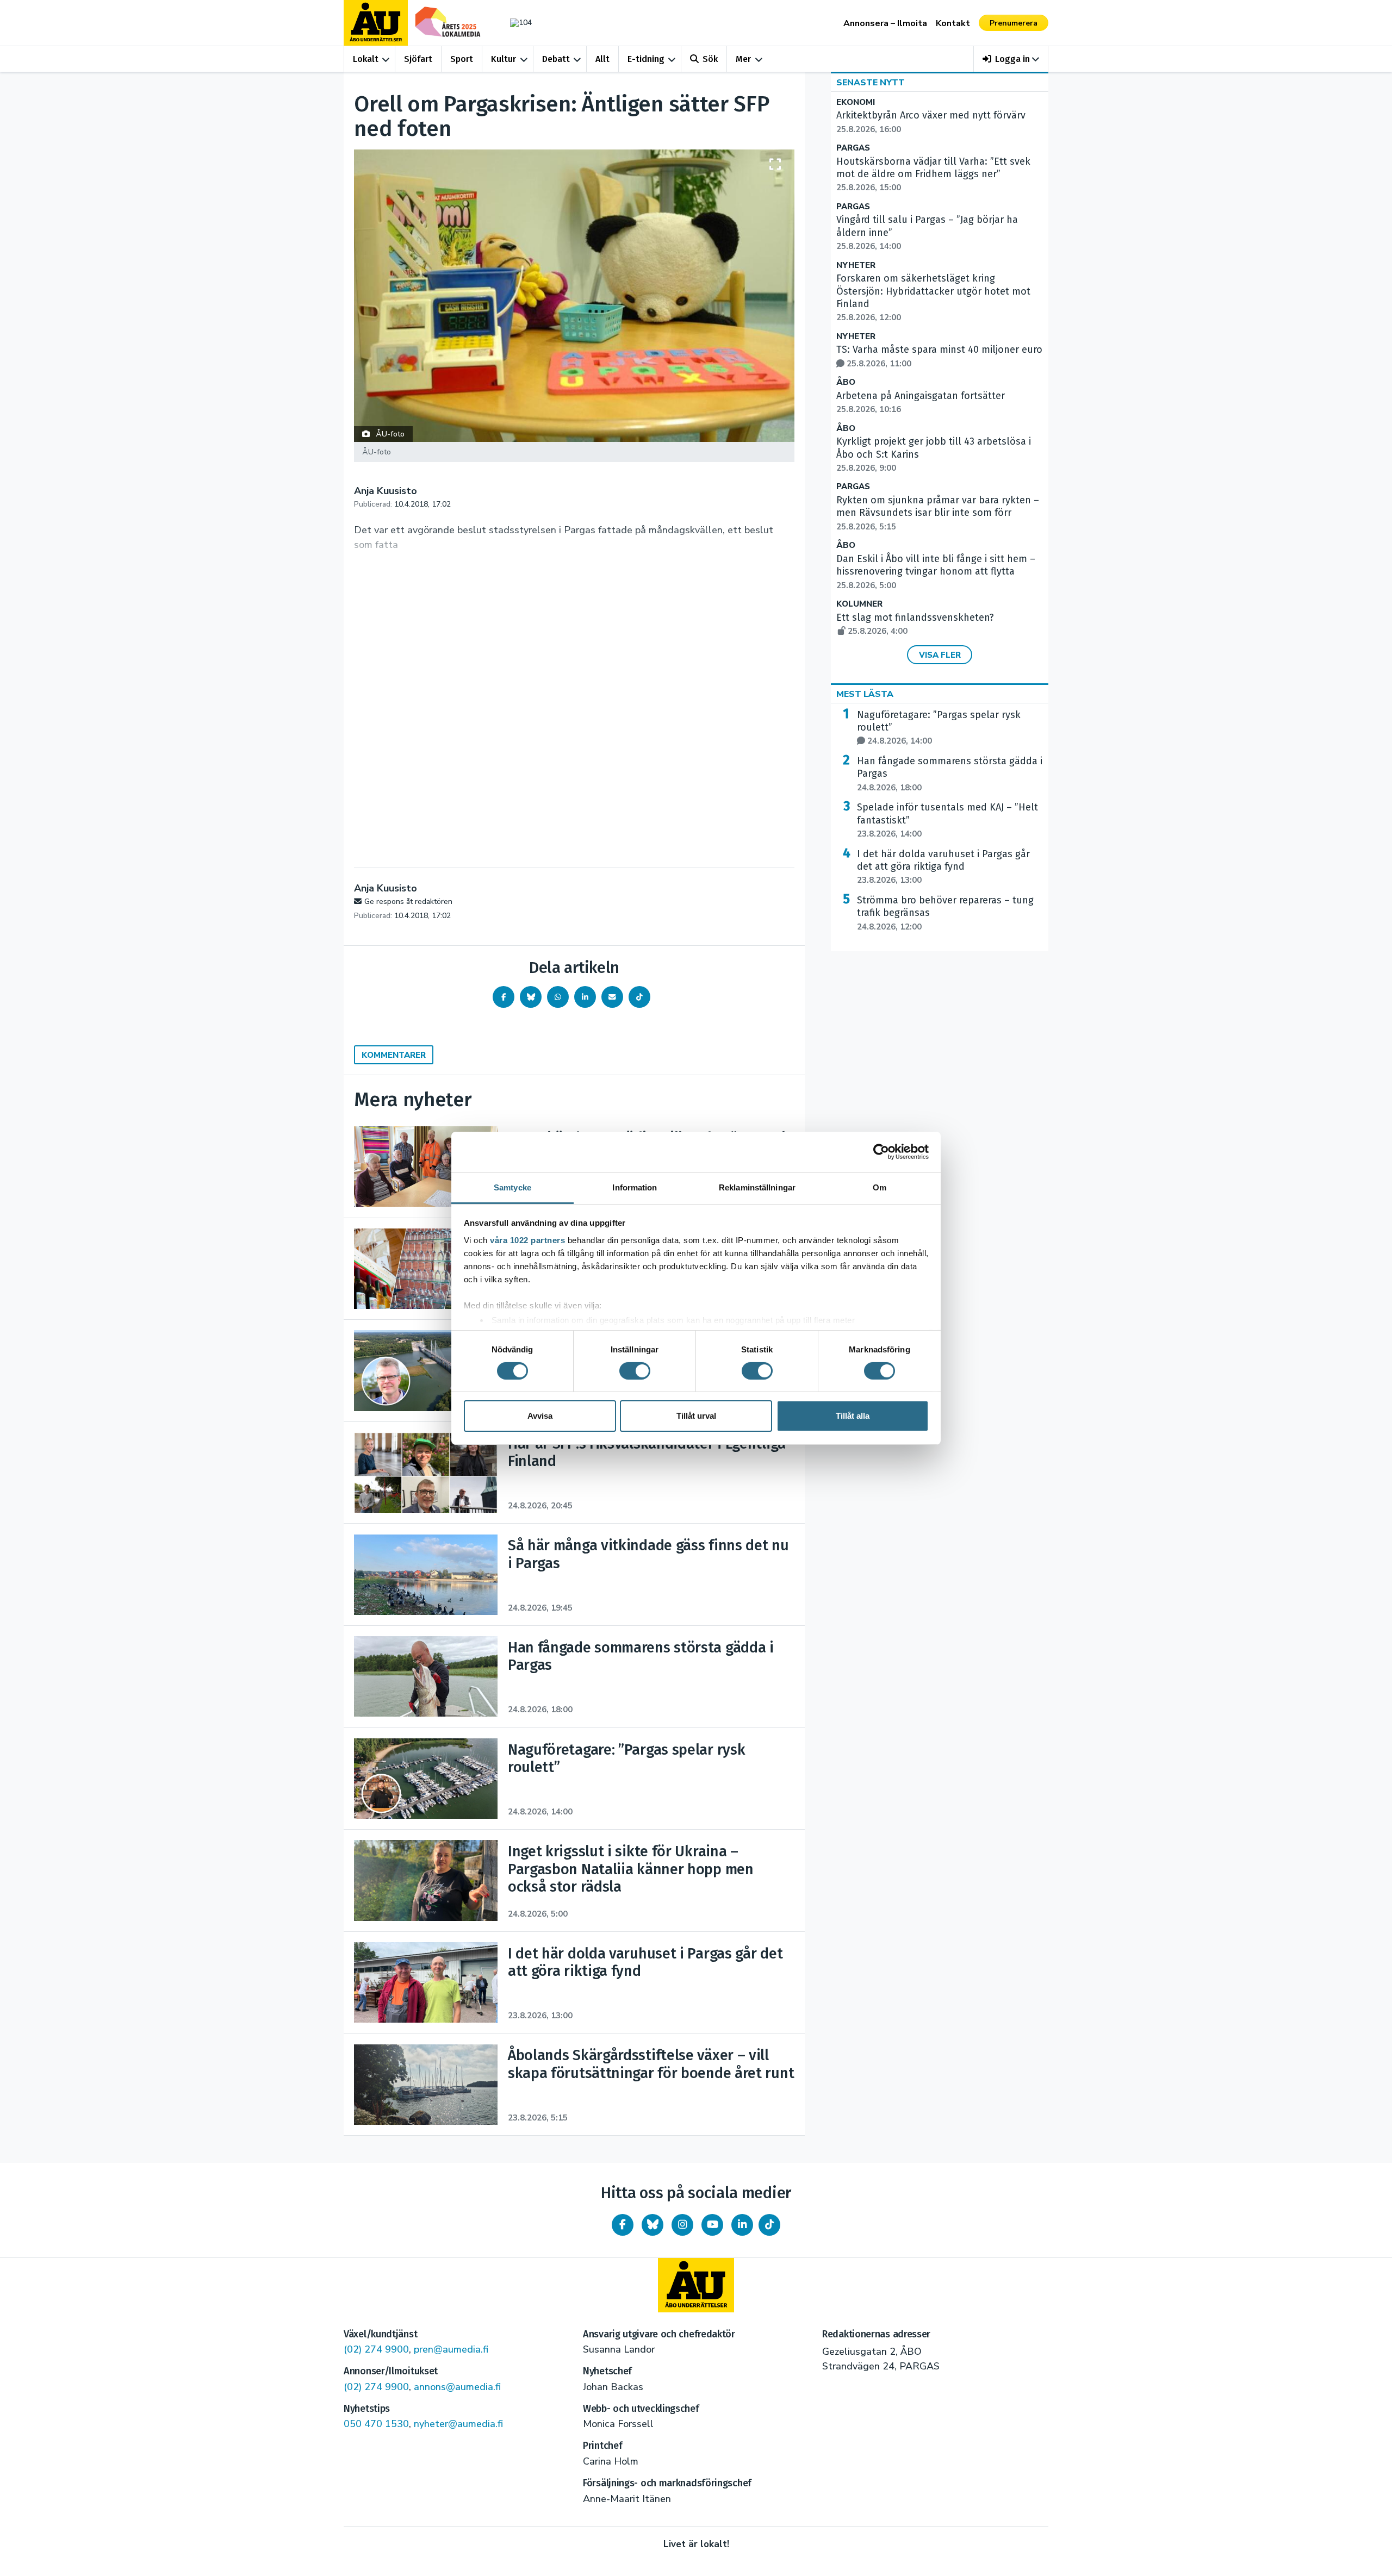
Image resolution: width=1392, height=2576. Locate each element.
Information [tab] (635, 1187)
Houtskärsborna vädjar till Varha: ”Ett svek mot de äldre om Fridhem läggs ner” (933, 174)
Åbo (846, 382)
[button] (1011, 59)
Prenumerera (1014, 23)
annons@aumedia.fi (457, 2387)
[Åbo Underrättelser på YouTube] (712, 2225)
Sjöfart (418, 59)
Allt (602, 59)
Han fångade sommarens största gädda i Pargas (950, 774)
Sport (462, 59)
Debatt (556, 59)
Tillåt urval (696, 1416)
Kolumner (859, 604)
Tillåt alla (853, 1416)
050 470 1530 (376, 2424)
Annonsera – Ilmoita (885, 23)
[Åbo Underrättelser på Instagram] (682, 2225)
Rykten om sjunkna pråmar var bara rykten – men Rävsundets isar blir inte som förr (938, 513)
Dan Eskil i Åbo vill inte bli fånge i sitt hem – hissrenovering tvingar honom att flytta (936, 572)
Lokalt (366, 59)
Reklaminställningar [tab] (757, 1187)
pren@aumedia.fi (451, 2349)
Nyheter (856, 266)
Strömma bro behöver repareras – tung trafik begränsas (945, 913)
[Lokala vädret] (515, 23)
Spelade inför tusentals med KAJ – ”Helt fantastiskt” (947, 820)
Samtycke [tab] (512, 1187)
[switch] (635, 1371)
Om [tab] (880, 1187)
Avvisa (540, 1416)
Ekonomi (856, 102)
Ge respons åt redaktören (408, 902)
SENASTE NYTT (871, 83)
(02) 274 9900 (376, 2349)
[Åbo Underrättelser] (696, 2285)
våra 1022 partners (527, 1240)
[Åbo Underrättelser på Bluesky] (652, 2225)
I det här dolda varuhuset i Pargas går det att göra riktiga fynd (943, 867)
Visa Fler (940, 655)
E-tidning (646, 59)
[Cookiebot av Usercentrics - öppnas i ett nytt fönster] (881, 1152)
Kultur (504, 59)
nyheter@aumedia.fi (458, 2424)
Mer (743, 59)
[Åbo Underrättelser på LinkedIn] (742, 2225)
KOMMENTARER (394, 1055)
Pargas (853, 148)
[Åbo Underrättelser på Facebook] (623, 2225)
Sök (710, 59)
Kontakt (953, 23)
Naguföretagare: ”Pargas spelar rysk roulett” (939, 728)
